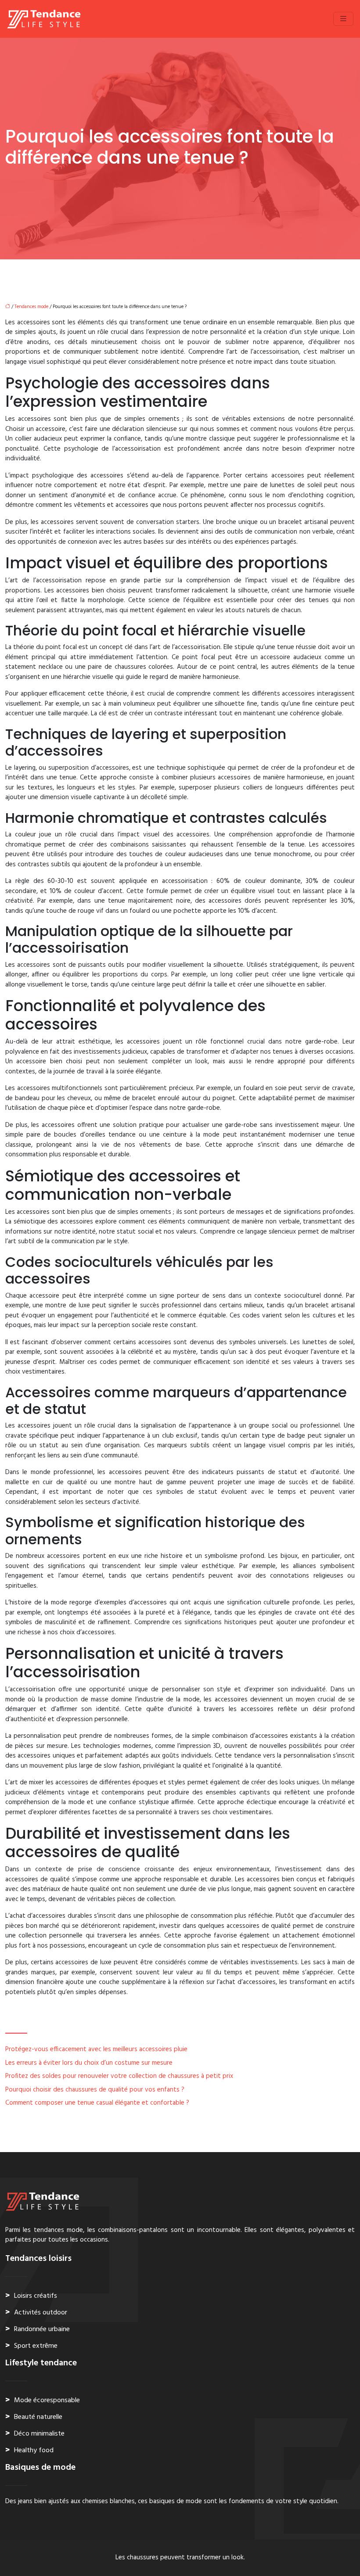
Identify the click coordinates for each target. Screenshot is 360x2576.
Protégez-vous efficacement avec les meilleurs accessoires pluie (96, 2049)
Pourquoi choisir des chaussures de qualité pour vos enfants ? (95, 2090)
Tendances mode (31, 307)
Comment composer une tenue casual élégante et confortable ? (97, 2103)
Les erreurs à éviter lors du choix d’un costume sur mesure (89, 2063)
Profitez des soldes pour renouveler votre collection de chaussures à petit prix (119, 2076)
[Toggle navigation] (343, 19)
